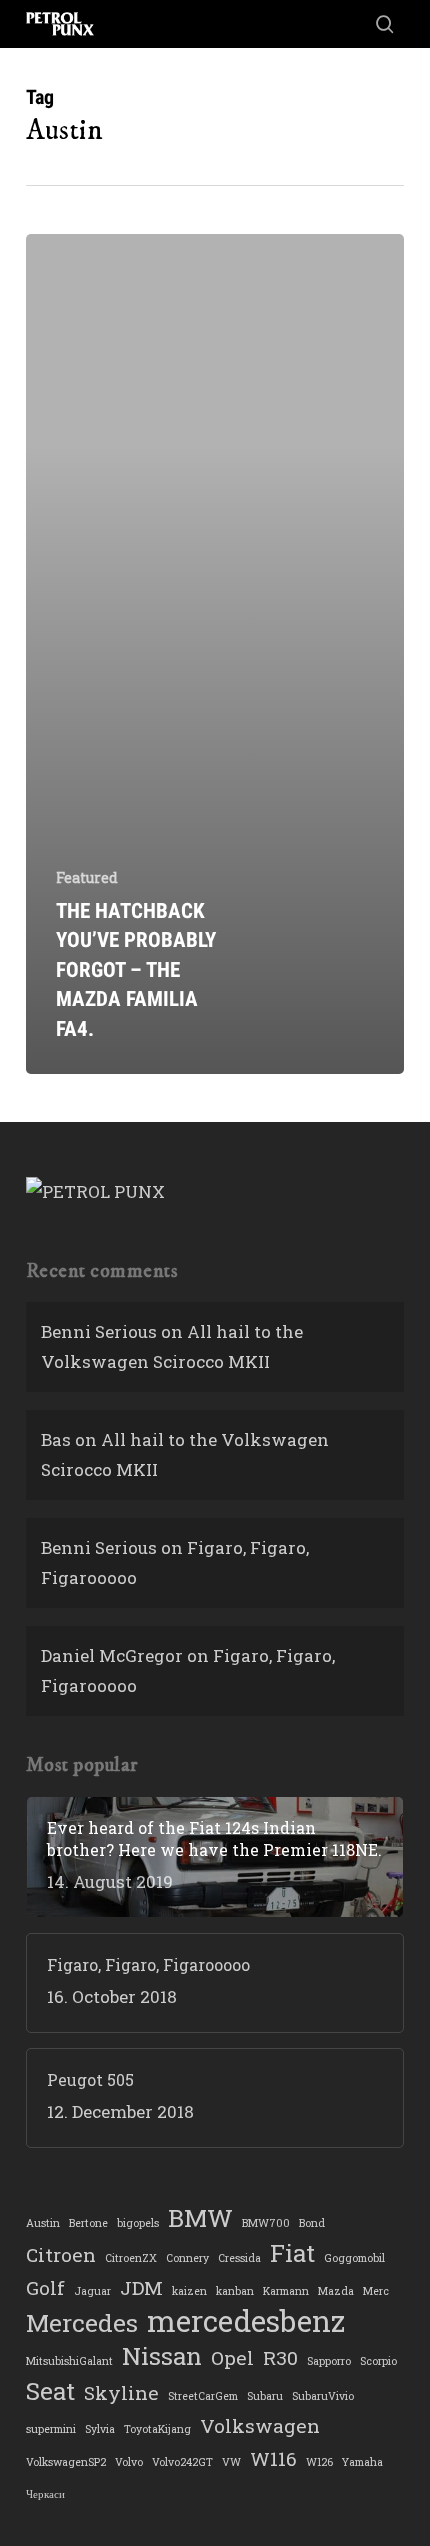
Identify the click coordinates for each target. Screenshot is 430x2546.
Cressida (239, 2258)
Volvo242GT (182, 2462)
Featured (87, 877)
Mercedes (82, 2323)
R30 (280, 2357)
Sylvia (100, 2429)
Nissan (162, 2356)
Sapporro (329, 2361)
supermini (51, 2429)
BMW (200, 2218)
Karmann (286, 2291)
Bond (312, 2223)
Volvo (129, 2462)
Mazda (336, 2291)
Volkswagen (260, 2425)
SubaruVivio (323, 2396)
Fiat (292, 2253)
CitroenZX (131, 2258)
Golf (45, 2287)
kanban (235, 2291)
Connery (187, 2258)
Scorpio (378, 2361)
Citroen (61, 2254)
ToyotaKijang (157, 2429)
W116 (273, 2458)
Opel (232, 2357)
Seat (50, 2391)
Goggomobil (354, 2258)
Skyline (121, 2392)
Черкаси (45, 2494)
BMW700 (266, 2223)
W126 (319, 2462)
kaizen (189, 2291)
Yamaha (362, 2462)
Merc (376, 2291)
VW (231, 2462)
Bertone (88, 2223)
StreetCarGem (203, 2396)
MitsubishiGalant (69, 2361)
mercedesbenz (246, 2321)
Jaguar (92, 2291)
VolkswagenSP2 (66, 2462)
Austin (43, 2223)
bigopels (138, 2223)
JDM (141, 2287)
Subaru (265, 2396)
